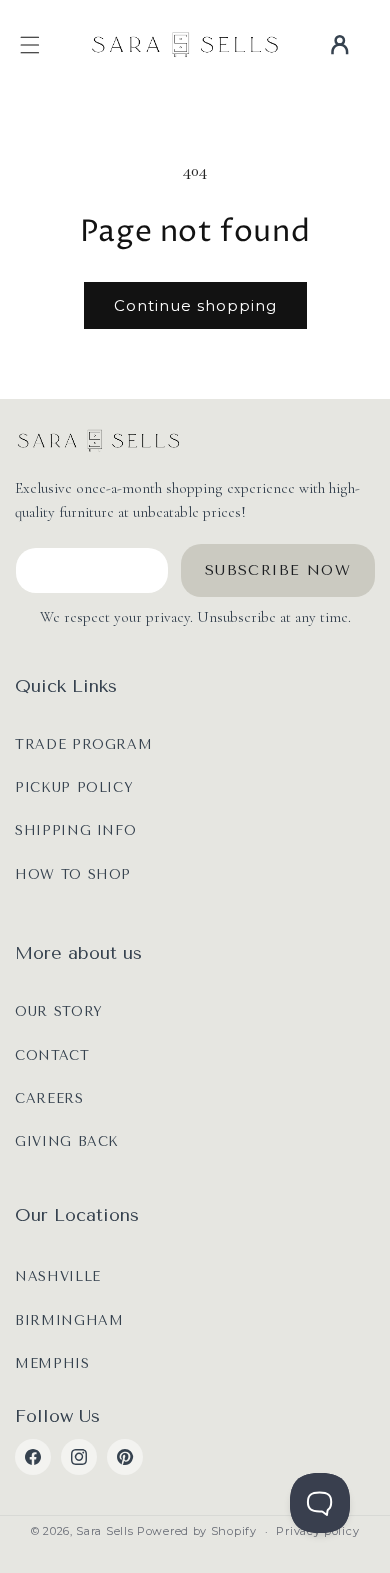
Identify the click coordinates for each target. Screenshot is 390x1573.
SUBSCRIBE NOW (278, 570)
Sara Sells (104, 1531)
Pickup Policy (74, 787)
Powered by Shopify (197, 1531)
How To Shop (73, 874)
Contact (52, 1055)
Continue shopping (195, 305)
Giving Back (67, 1141)
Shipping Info (75, 830)
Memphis (52, 1363)
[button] (30, 45)
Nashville (58, 1276)
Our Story (59, 1011)
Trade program (83, 744)
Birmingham (69, 1320)
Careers (49, 1098)
